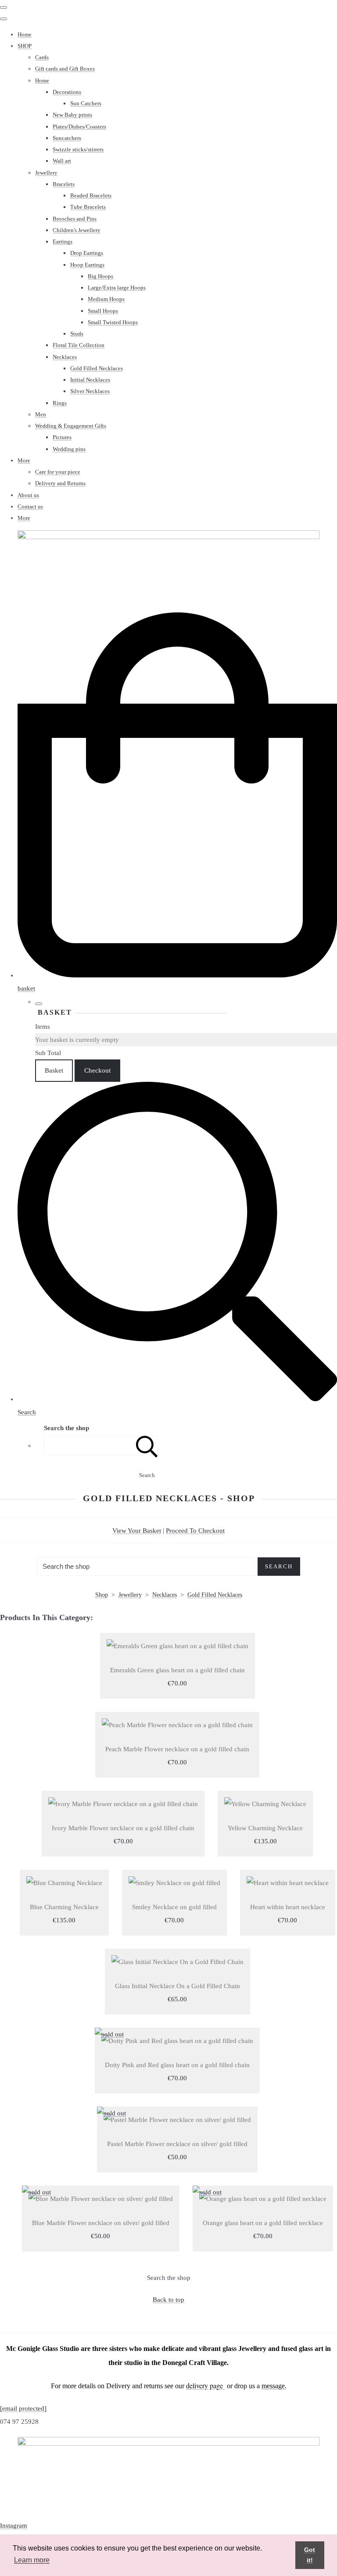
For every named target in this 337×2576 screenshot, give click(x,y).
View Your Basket (137, 1531)
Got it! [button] (310, 2555)
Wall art (62, 161)
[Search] (147, 1445)
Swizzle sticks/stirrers (78, 149)
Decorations (67, 92)
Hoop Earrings (87, 265)
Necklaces (65, 357)
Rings (60, 403)
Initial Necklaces (90, 380)
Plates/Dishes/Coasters (79, 127)
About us (28, 495)
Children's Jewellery (77, 230)
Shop (102, 1595)
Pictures (62, 437)
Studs (77, 334)
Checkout (97, 1070)
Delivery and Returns (60, 483)
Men (41, 414)
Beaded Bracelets (91, 195)
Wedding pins (69, 449)
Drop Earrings (87, 253)
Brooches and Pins (75, 219)
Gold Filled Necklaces (97, 368)
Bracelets (64, 184)
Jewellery (46, 173)
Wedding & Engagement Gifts (71, 426)
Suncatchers (67, 138)
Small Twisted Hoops (113, 322)
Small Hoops (103, 311)
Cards (42, 57)
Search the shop (169, 2278)
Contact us (30, 506)
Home (25, 34)
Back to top (168, 2300)
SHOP (25, 46)
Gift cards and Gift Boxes (65, 69)
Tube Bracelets (88, 207)
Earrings (63, 241)
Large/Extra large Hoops (117, 288)
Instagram (14, 2526)
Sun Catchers (86, 103)
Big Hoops (100, 276)
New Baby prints (72, 115)
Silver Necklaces (90, 391)
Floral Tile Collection (79, 345)
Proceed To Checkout (195, 1531)
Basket (54, 1070)
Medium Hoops (106, 299)
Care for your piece (58, 472)
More (24, 460)
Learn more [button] (32, 2560)
